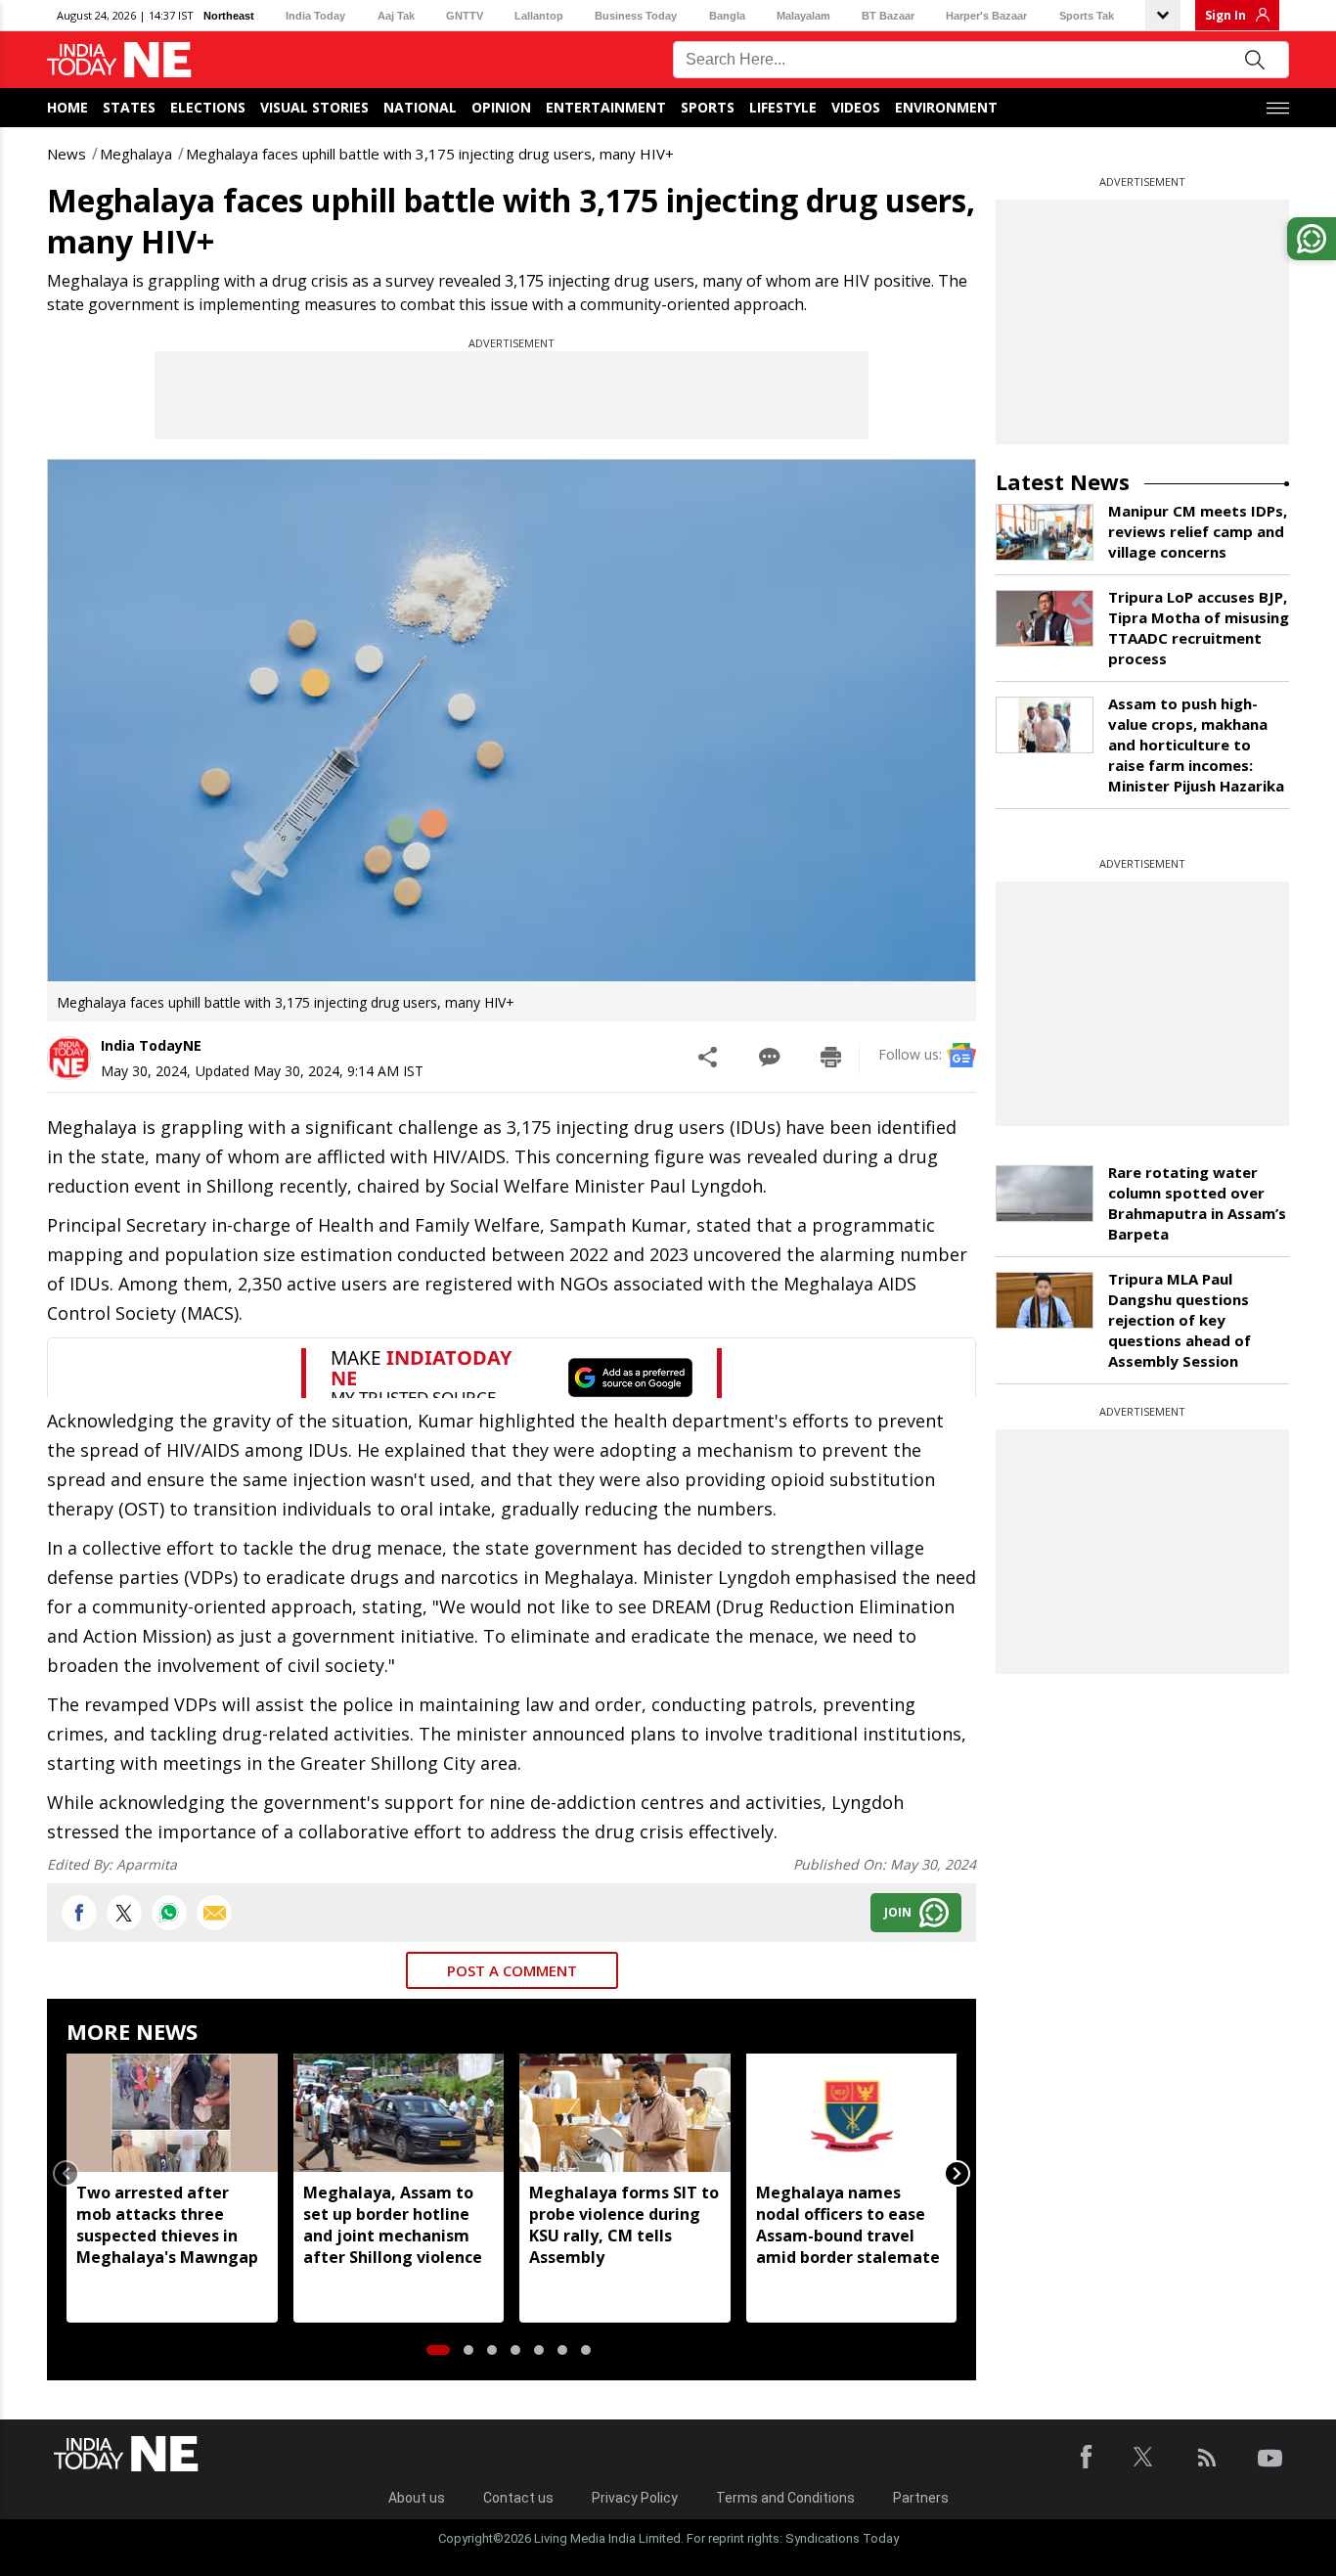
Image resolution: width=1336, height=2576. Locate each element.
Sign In (1225, 15)
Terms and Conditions (785, 2498)
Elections (208, 107)
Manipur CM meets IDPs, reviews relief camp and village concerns (1198, 531)
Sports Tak (1087, 16)
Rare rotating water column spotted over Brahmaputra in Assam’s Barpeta (1197, 1203)
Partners (921, 2498)
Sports (708, 107)
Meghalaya (136, 154)
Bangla (727, 16)
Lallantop (539, 16)
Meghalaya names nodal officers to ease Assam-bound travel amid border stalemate (848, 2225)
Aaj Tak (396, 16)
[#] (169, 1913)
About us (417, 2498)
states (129, 107)
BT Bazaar (888, 16)
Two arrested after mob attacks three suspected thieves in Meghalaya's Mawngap (167, 2225)
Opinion (501, 107)
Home (67, 107)
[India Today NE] (119, 60)
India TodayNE (151, 1045)
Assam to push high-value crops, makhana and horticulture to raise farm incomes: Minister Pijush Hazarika (1196, 745)
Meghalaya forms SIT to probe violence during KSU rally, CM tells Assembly (624, 2225)
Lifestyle (783, 107)
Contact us (518, 2498)
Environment (946, 107)
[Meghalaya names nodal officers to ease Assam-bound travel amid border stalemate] (852, 2113)
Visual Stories (314, 107)
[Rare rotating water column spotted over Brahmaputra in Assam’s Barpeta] (1045, 1194)
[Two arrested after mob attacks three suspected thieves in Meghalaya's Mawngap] (172, 2113)
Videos (856, 107)
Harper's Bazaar (986, 16)
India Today (315, 16)
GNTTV (465, 16)
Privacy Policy (635, 2498)
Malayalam (803, 16)
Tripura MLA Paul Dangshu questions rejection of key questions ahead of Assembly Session (1180, 1320)
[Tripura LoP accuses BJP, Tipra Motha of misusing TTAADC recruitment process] (1045, 618)
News (67, 154)
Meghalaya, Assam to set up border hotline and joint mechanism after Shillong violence (393, 2225)
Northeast (229, 16)
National (420, 107)
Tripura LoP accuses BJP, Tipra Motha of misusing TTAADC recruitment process (1199, 628)
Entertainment (606, 107)
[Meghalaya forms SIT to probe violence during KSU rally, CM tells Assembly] (625, 2113)
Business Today (636, 16)
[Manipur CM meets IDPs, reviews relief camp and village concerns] (1045, 532)
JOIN (898, 1912)
